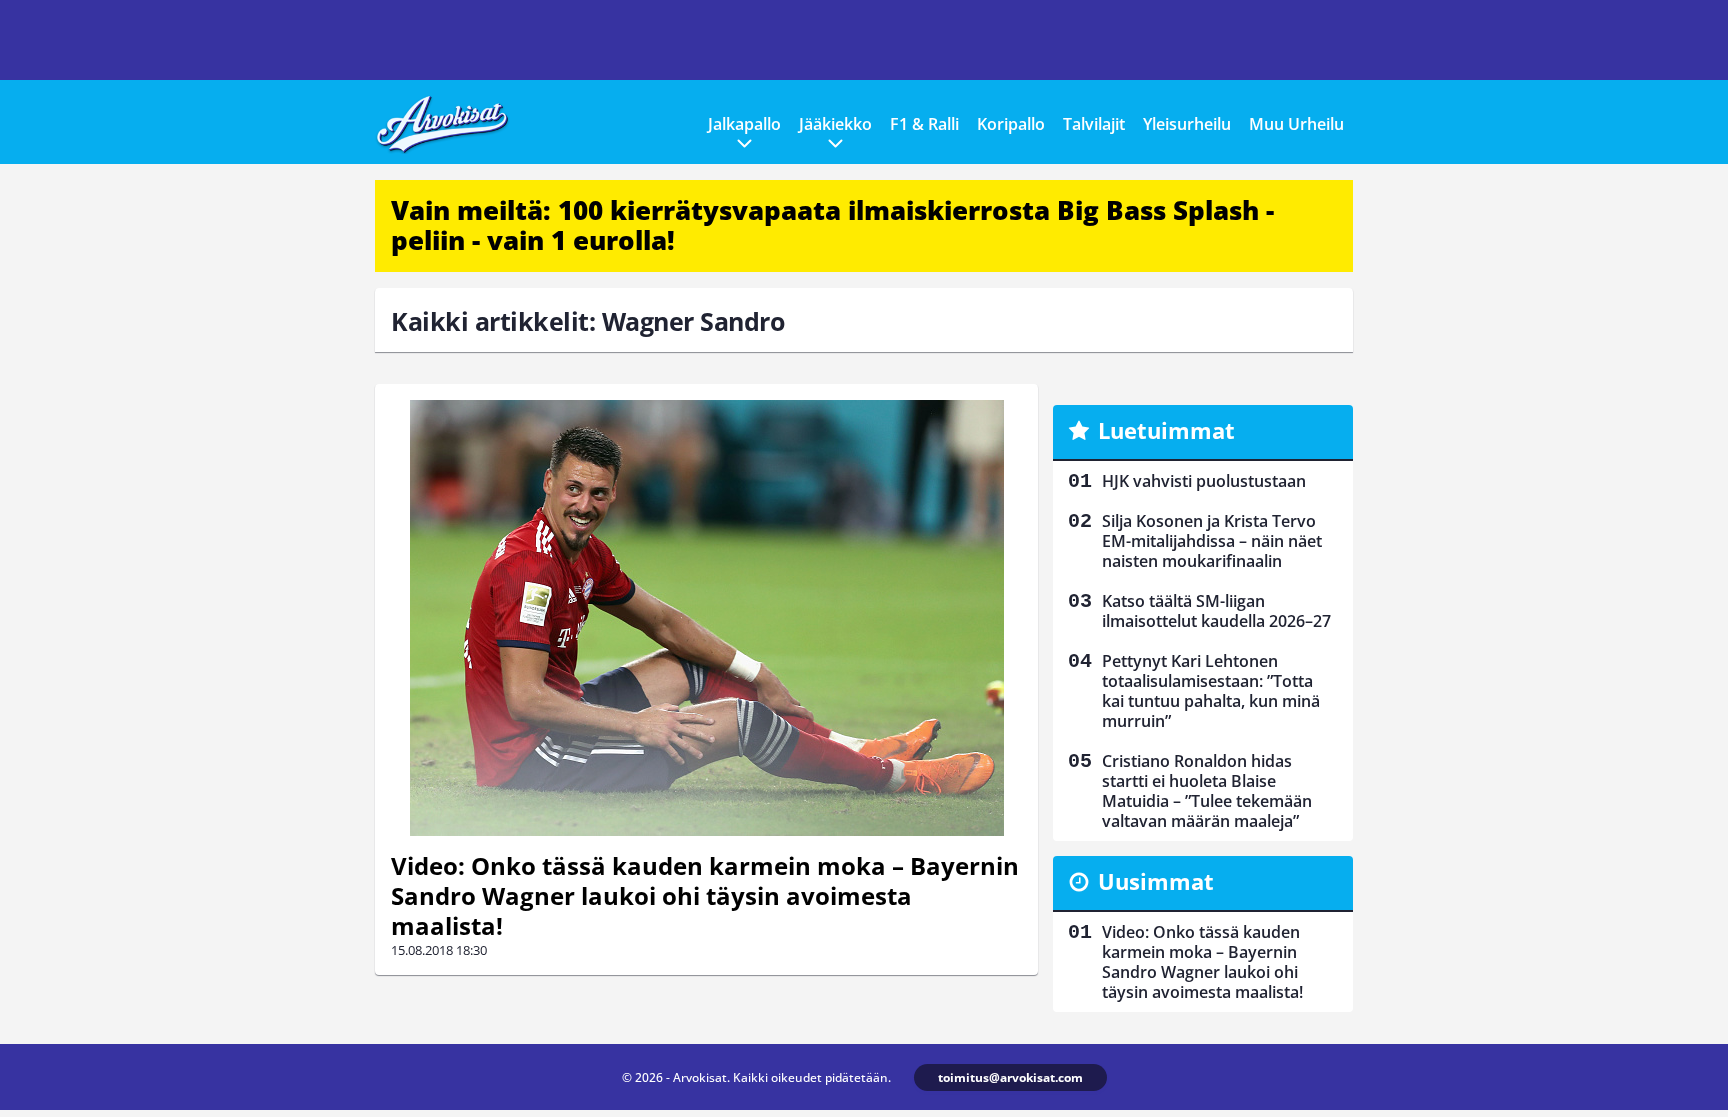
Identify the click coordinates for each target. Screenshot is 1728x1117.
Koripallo (1011, 124)
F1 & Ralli (924, 124)
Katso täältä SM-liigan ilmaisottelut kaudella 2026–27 (1216, 611)
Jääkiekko (835, 124)
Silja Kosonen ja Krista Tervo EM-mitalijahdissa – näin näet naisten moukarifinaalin (1212, 541)
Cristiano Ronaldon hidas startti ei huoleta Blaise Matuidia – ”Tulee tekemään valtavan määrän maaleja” (1207, 791)
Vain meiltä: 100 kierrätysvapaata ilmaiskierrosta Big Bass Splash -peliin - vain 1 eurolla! (832, 225)
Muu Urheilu (1296, 124)
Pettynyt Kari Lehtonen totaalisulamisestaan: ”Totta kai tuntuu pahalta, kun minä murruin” (1211, 691)
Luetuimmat (1166, 430)
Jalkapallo (744, 124)
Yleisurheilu (1187, 124)
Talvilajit (1094, 124)
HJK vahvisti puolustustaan (1204, 481)
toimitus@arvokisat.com (1010, 1077)
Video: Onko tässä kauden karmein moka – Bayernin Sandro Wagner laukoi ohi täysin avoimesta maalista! (705, 895)
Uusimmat (1156, 881)
